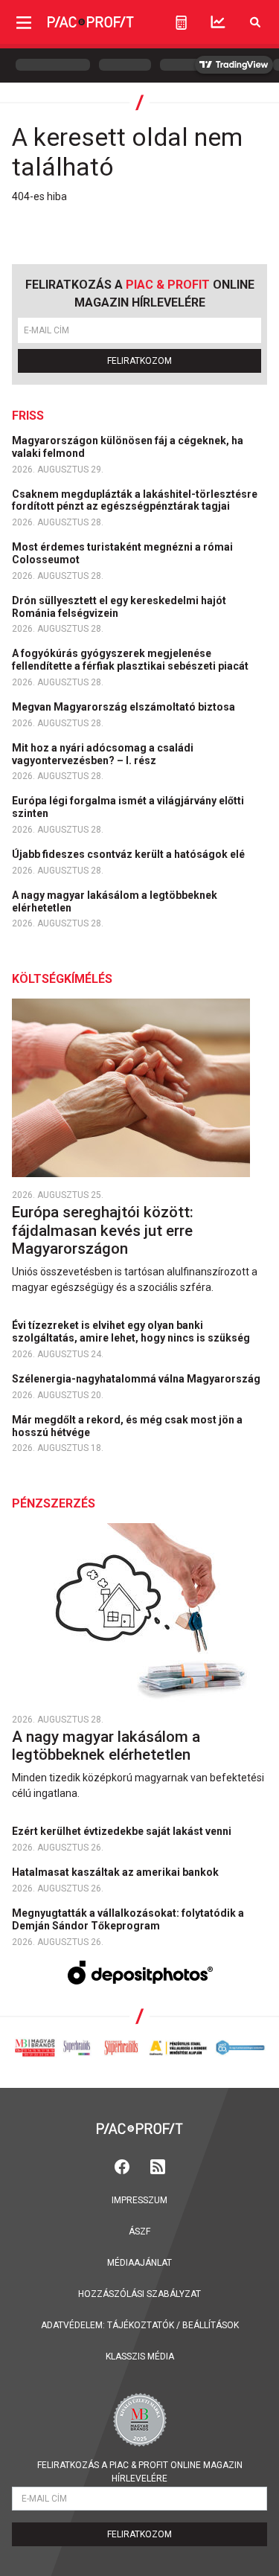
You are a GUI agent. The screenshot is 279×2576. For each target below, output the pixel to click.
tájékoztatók (141, 2325)
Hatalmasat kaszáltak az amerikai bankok (116, 1872)
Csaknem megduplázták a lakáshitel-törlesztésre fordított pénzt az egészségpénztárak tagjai (135, 500)
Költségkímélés (62, 979)
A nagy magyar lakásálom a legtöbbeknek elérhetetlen (115, 901)
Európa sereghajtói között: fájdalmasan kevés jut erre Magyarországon (103, 1231)
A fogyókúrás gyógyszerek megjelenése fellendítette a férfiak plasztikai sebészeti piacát (131, 660)
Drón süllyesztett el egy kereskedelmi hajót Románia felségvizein (119, 607)
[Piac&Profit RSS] (158, 2166)
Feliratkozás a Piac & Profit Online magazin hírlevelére (140, 2472)
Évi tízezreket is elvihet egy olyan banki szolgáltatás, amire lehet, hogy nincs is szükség (132, 1332)
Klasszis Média (140, 2356)
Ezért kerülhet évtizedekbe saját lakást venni (123, 1831)
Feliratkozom (139, 361)
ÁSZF (139, 2231)
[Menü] (24, 22)
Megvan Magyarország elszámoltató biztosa (125, 707)
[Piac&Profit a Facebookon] (124, 2166)
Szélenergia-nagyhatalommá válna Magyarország (137, 1379)
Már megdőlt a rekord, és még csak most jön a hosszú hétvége (127, 1426)
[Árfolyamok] (218, 22)
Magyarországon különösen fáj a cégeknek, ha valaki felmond (128, 447)
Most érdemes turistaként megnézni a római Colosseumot (122, 553)
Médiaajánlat (139, 2263)
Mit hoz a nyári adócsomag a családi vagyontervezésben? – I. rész (103, 754)
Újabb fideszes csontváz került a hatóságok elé (129, 854)
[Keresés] (255, 22)
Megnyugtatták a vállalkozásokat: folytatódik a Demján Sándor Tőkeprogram (128, 1919)
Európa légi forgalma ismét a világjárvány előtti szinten (128, 807)
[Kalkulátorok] (181, 22)
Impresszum (139, 2200)
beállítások (211, 2325)
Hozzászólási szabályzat (139, 2294)
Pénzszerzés (54, 1503)
